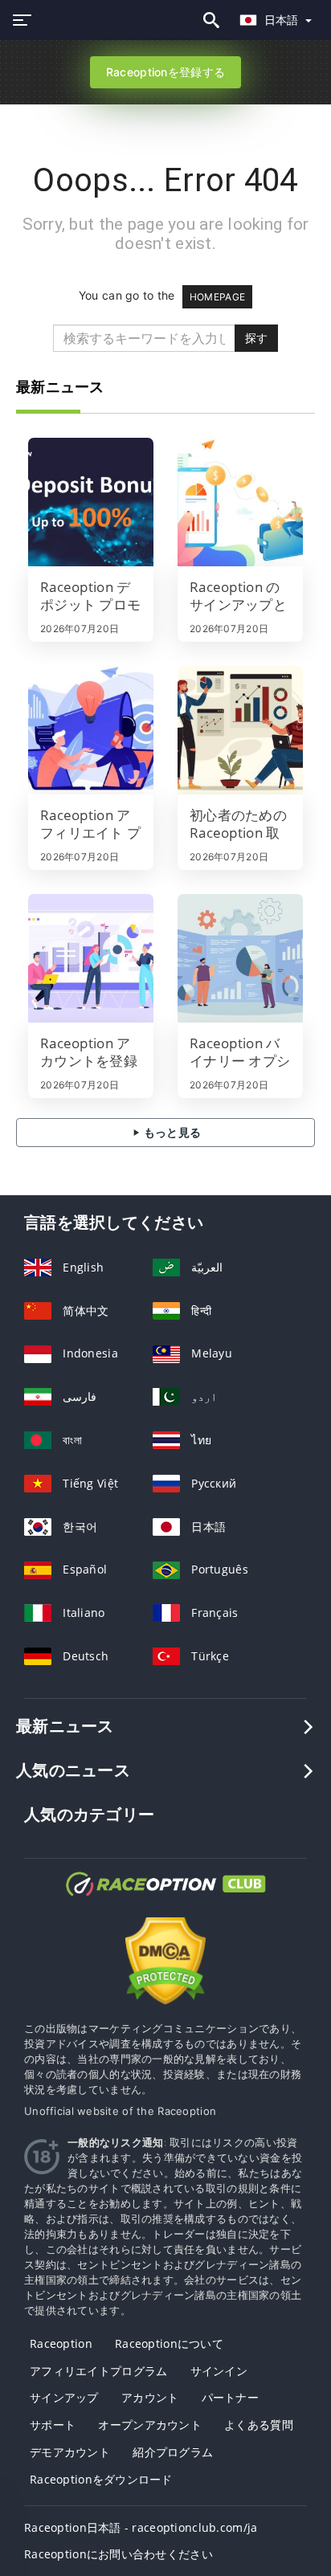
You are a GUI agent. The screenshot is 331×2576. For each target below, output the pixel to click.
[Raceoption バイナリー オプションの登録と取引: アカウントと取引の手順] (240, 958)
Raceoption (61, 2343)
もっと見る (172, 1132)
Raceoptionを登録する (165, 72)
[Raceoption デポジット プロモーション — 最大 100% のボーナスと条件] (91, 502)
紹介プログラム (173, 2452)
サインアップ (64, 2397)
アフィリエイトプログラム (98, 2371)
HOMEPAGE (217, 297)
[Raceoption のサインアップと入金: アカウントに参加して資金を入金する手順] (240, 502)
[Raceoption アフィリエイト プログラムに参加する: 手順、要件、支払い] (91, 730)
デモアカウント (70, 2452)
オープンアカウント (150, 2425)
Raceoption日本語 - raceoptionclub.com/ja (141, 2527)
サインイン (219, 2371)
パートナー (230, 2397)
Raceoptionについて (169, 2343)
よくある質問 (259, 2425)
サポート (53, 2425)
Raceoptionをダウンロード (101, 2479)
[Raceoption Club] (165, 1898)
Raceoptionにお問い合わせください (119, 2554)
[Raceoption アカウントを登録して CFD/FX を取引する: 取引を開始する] (91, 958)
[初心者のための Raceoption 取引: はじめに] (240, 730)
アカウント (150, 2397)
